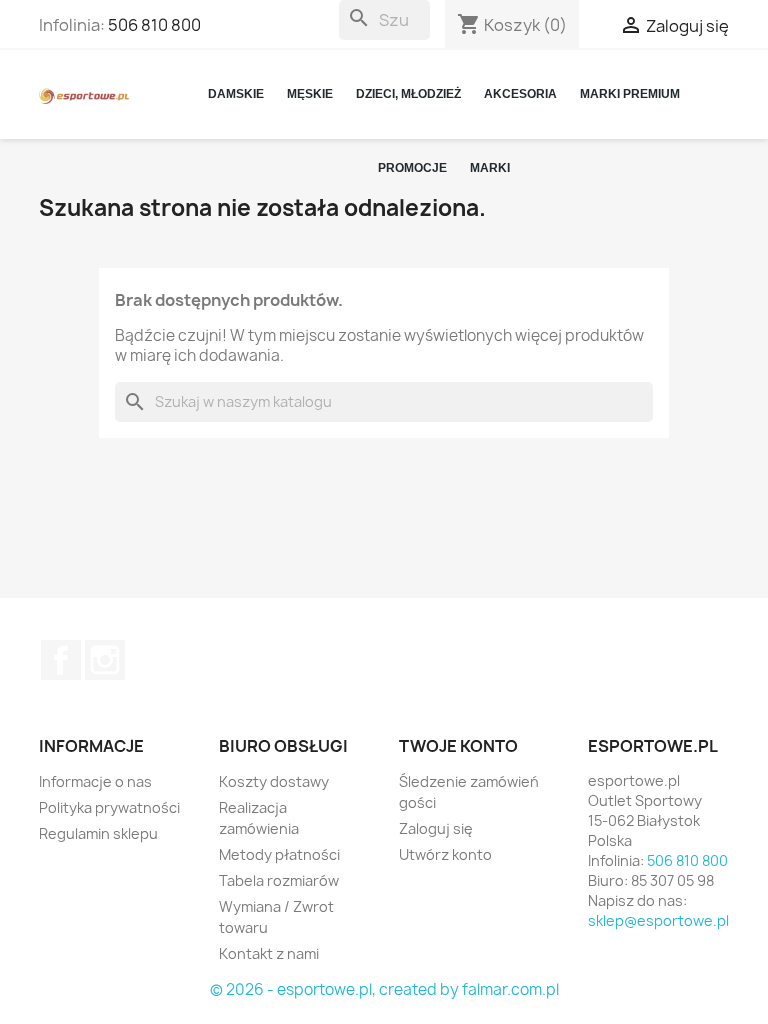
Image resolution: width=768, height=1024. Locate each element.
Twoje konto (458, 746)
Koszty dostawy (274, 781)
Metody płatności (279, 854)
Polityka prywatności (109, 807)
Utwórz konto (445, 854)
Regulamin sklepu (98, 833)
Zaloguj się (436, 828)
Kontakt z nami (269, 953)
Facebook (61, 660)
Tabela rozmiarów (279, 880)
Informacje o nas (95, 781)
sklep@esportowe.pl (658, 920)
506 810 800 (154, 25)
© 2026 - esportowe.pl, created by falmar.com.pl (384, 989)
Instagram (105, 660)
